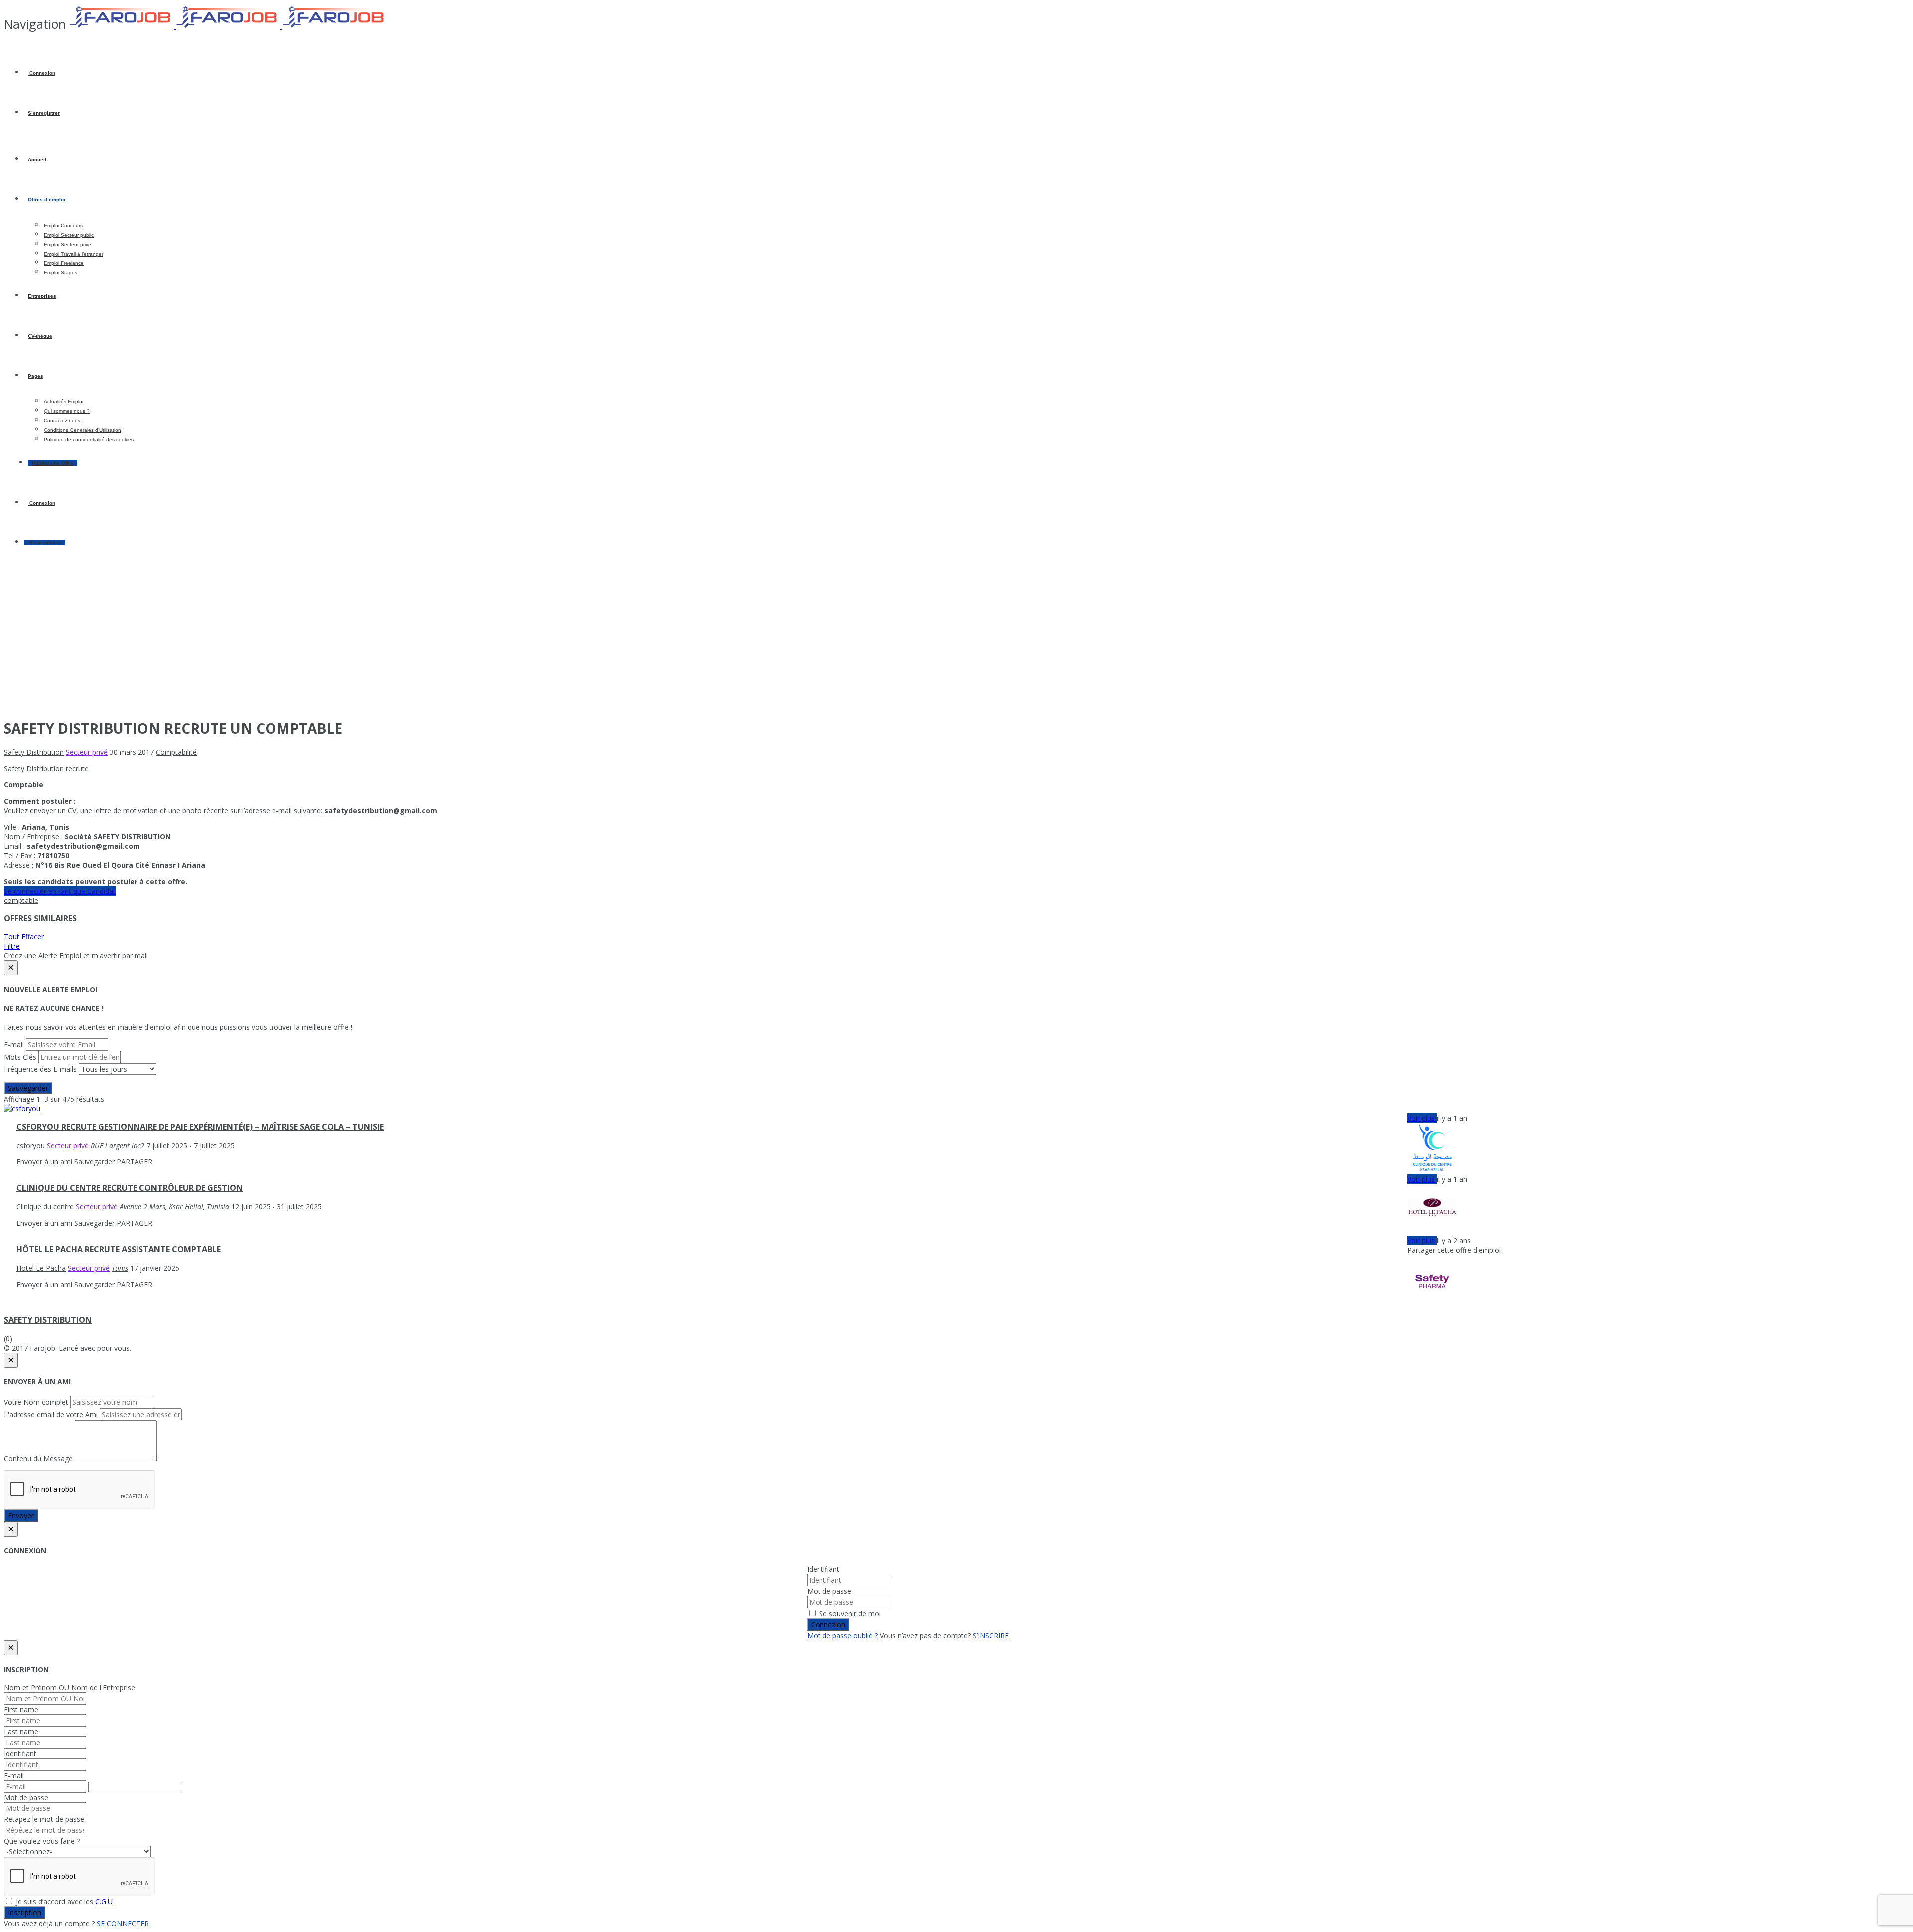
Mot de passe (829, 1591)
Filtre (12, 946)
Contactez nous (62, 421)
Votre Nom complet (36, 1402)
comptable (21, 900)
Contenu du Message (38, 1459)
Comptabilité (176, 752)
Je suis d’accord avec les (63, 1901)
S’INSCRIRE (991, 1635)
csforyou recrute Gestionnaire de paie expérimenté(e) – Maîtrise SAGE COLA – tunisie (200, 1127)
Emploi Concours (63, 225)
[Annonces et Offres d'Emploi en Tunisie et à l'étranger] (228, 26)
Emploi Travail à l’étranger (73, 254)
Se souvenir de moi (849, 1613)
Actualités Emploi (64, 402)
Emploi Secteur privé (68, 244)
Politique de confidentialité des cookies (89, 440)
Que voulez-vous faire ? (42, 1841)
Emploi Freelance (64, 263)
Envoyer (21, 1515)
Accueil (37, 160)
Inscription (25, 1912)
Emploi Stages (61, 273)
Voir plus (1422, 1118)
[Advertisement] (956, 640)
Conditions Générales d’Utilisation (82, 430)
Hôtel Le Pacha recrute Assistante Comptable (119, 1249)
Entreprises (42, 296)
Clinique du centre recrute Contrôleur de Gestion (130, 1188)
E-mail (14, 1045)
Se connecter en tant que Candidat (60, 891)
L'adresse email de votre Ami (51, 1414)
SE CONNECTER (123, 1923)
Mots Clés (20, 1057)
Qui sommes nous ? (67, 411)
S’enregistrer (44, 113)
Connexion (42, 73)
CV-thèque (40, 336)
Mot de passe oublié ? (842, 1635)
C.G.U (104, 1901)
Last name (21, 1732)
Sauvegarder (28, 1088)
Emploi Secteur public (69, 235)
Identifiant (823, 1569)
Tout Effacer (24, 937)
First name (21, 1710)
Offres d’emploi (47, 199)
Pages (36, 376)
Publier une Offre (53, 463)
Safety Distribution (48, 1320)
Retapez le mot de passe (44, 1819)
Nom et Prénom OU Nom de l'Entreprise (69, 1688)
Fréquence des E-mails (40, 1069)
